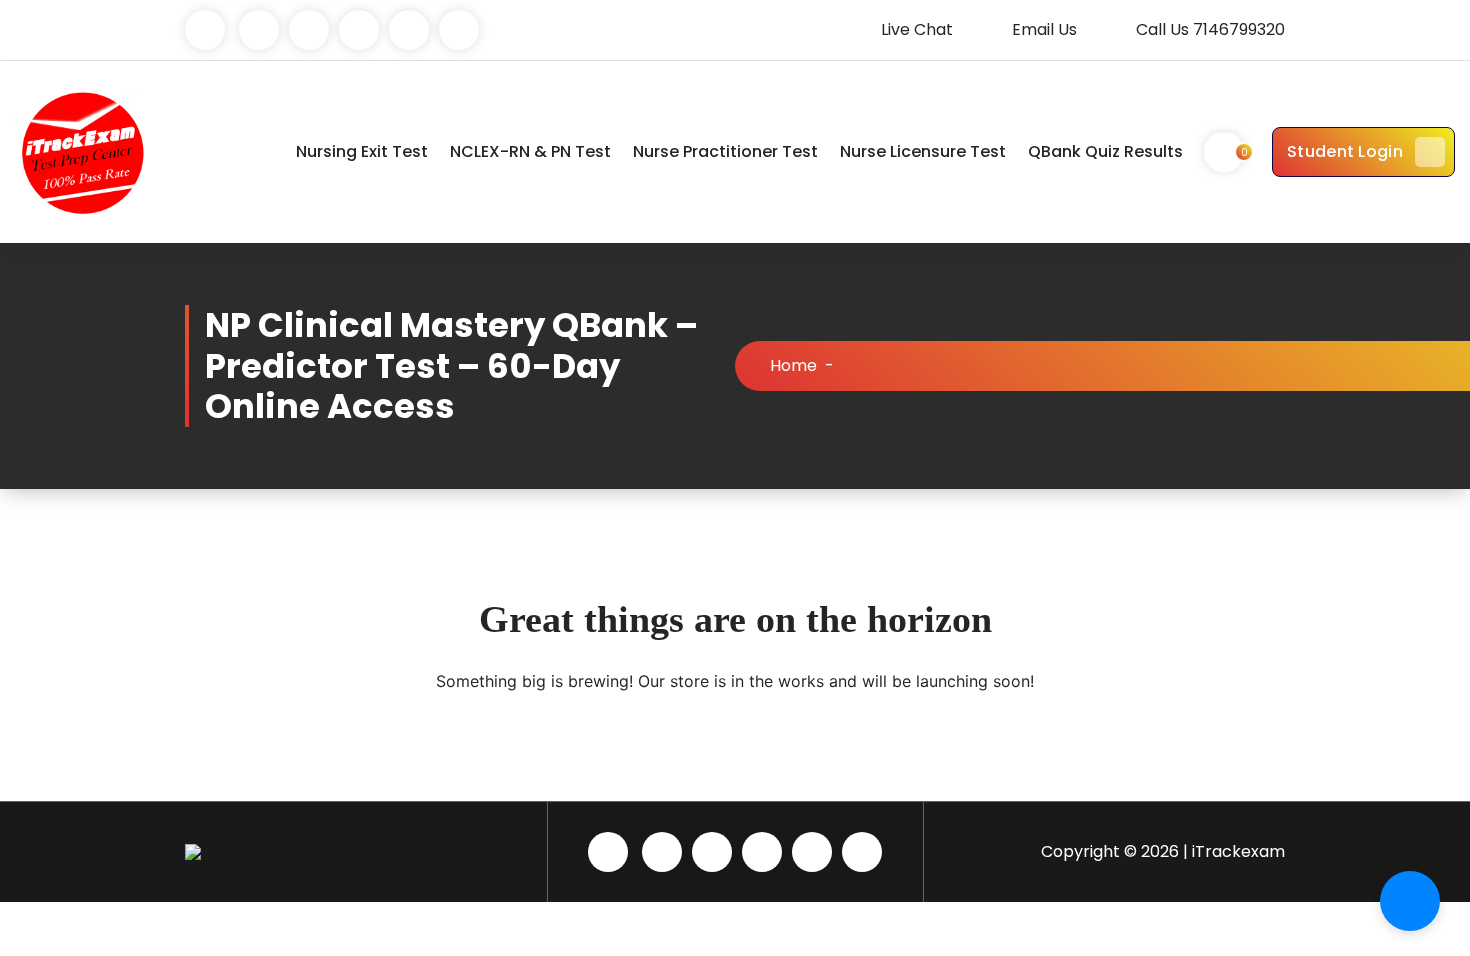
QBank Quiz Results (1105, 151)
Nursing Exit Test (362, 151)
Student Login (1345, 151)
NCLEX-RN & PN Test (530, 151)
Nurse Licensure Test (923, 151)
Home (793, 365)
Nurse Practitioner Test (725, 151)
